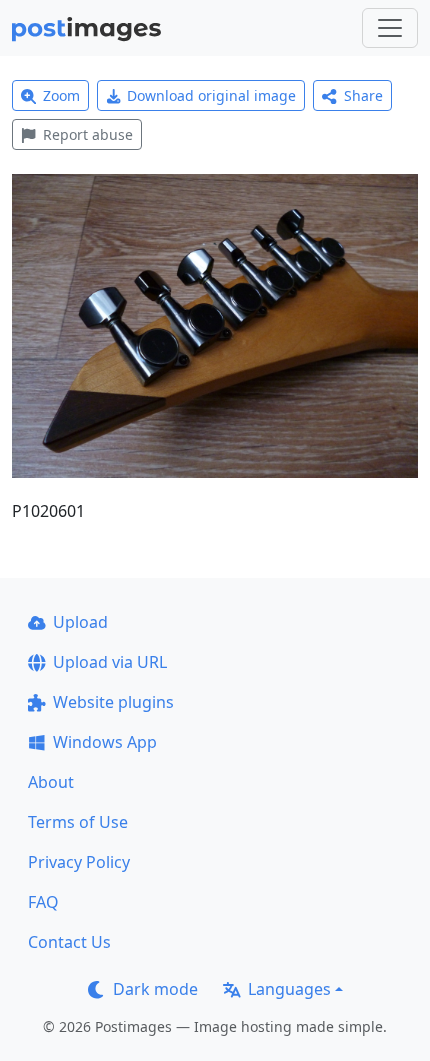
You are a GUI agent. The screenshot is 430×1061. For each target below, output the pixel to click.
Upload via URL (110, 662)
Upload (80, 622)
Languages (289, 989)
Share (363, 95)
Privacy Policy (79, 862)
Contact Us (69, 942)
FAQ (43, 902)
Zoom (61, 95)
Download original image (211, 95)
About (51, 782)
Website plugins (113, 702)
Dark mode (155, 989)
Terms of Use (78, 822)
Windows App (105, 742)
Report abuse (88, 134)
